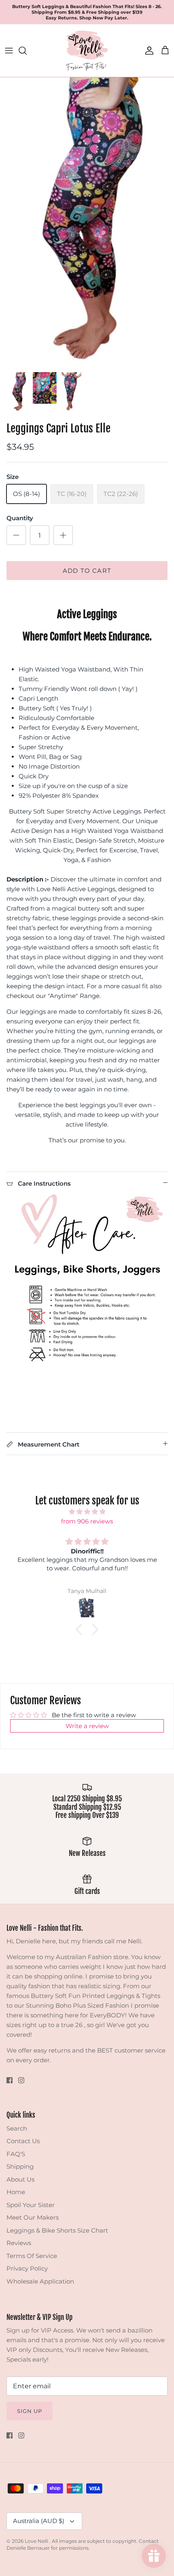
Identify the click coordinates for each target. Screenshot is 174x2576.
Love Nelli (37, 2541)
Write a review (87, 1726)
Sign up (30, 2411)
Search (17, 2128)
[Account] (147, 51)
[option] (87, 222)
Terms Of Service (32, 2256)
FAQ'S (16, 2154)
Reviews (19, 2243)
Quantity (20, 518)
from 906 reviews (87, 1521)
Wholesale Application (40, 2281)
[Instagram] (21, 2080)
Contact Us (23, 2141)
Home (16, 2192)
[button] (81, 1629)
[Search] (27, 51)
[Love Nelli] (87, 51)
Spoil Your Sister (31, 2205)
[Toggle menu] (9, 51)
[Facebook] (10, 2080)
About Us (20, 2179)
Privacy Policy (27, 2268)
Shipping (20, 2166)
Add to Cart (87, 571)
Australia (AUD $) (39, 2521)
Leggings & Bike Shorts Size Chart (57, 2230)
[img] (87, 1512)
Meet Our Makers (33, 2217)
